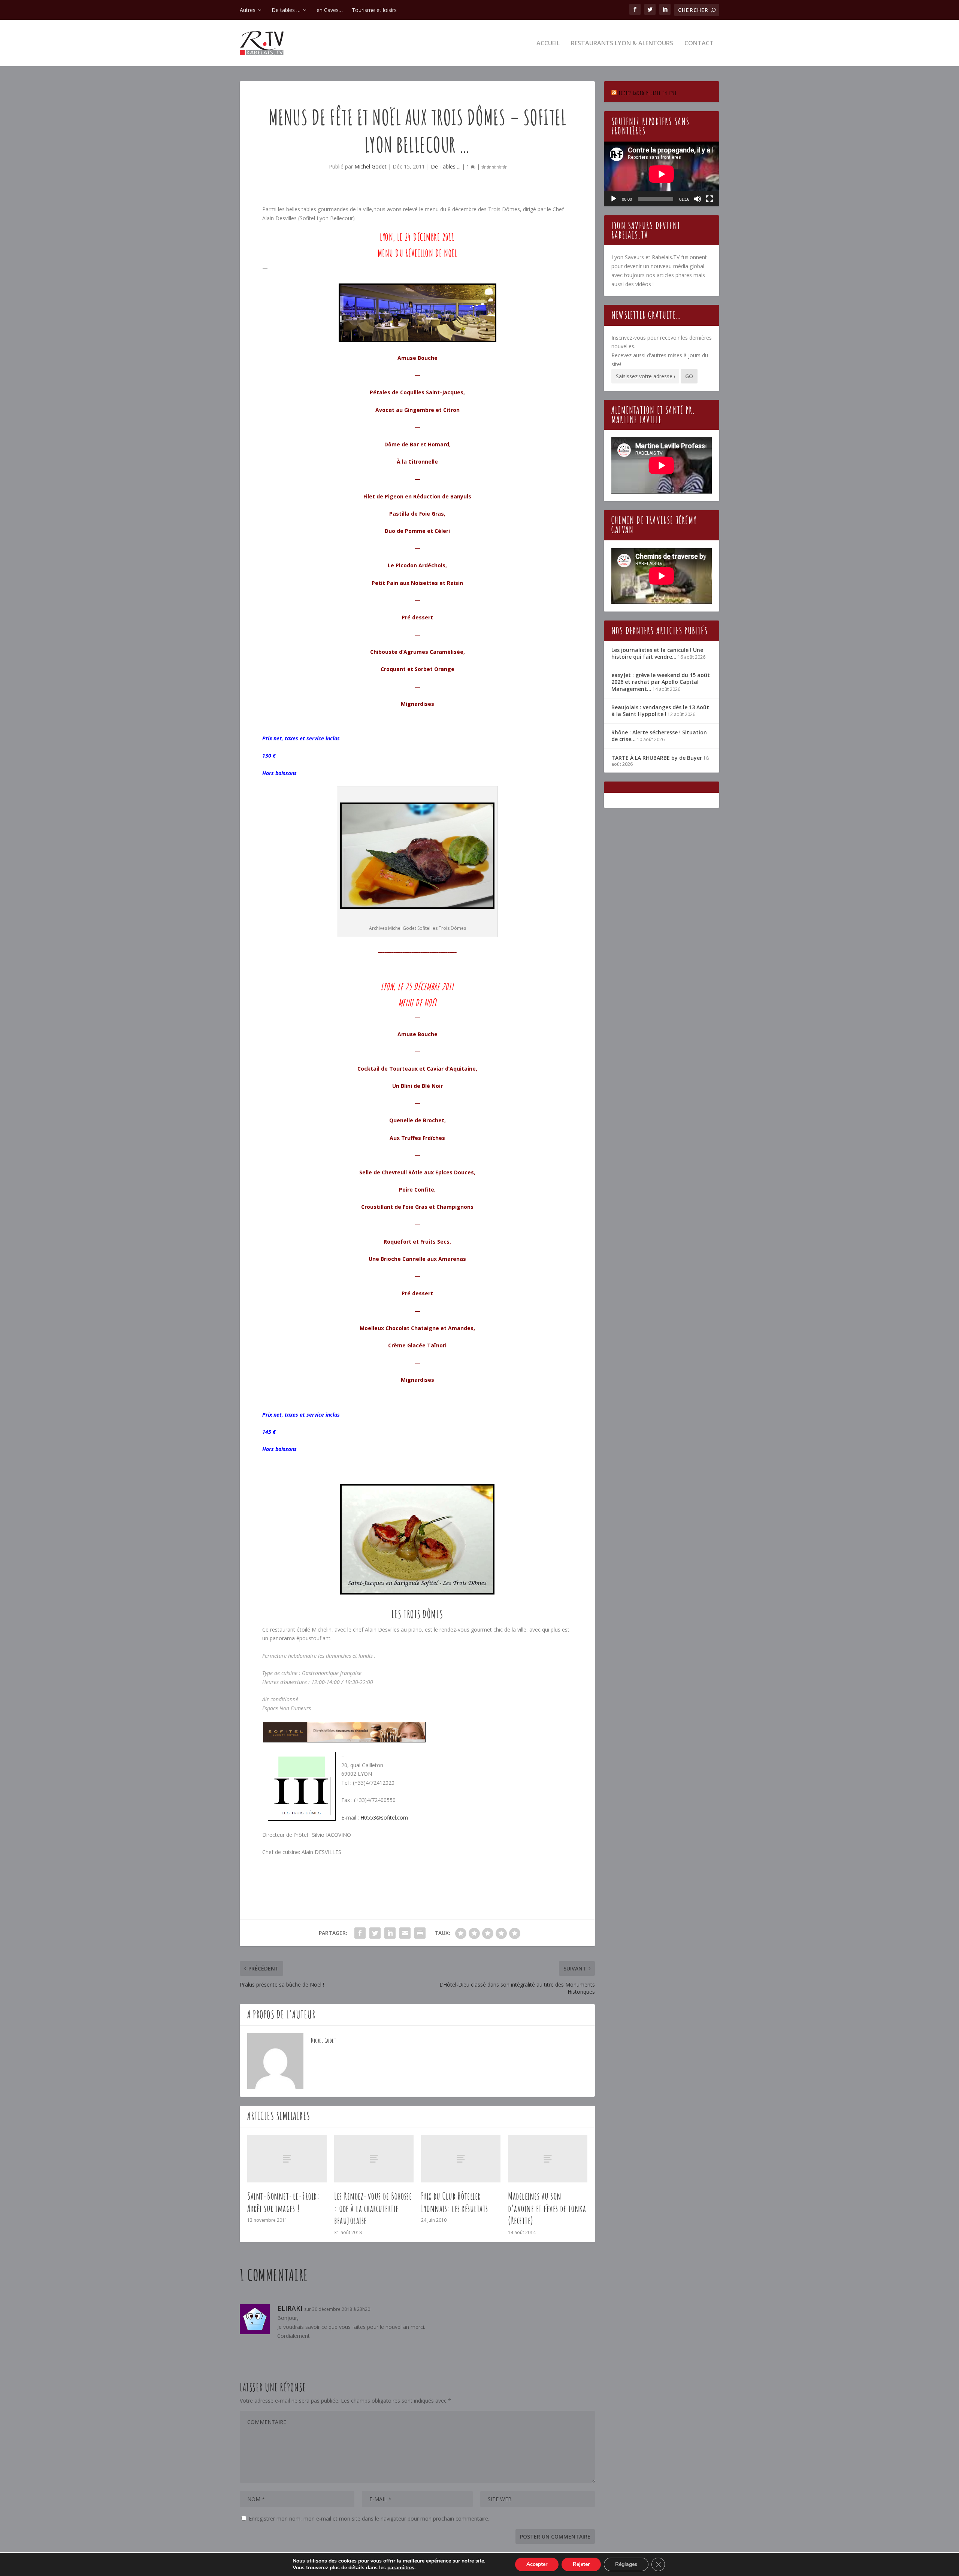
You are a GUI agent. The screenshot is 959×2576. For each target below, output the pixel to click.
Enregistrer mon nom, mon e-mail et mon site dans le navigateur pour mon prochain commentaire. (369, 2519)
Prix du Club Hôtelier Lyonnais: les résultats (455, 2202)
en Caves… (330, 10)
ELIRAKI (290, 2308)
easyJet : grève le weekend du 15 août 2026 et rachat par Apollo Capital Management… (661, 682)
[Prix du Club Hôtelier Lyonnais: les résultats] (461, 2159)
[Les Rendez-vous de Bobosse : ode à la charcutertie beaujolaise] (374, 2159)
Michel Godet (370, 166)
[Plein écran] (710, 199)
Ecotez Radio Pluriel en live (648, 93)
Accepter (537, 2564)
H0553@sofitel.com (384, 1818)
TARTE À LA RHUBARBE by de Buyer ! (658, 758)
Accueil (548, 44)
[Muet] (698, 199)
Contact (699, 44)
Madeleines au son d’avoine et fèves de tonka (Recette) (547, 2208)
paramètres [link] (401, 2568)
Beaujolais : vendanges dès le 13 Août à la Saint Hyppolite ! (660, 711)
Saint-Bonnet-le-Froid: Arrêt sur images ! (283, 2202)
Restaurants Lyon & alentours (622, 44)
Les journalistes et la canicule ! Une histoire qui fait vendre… (657, 653)
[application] (662, 174)
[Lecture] (614, 199)
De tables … (286, 10)
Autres (248, 10)
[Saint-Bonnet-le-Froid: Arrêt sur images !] (287, 2159)
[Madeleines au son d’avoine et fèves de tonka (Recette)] (548, 2159)
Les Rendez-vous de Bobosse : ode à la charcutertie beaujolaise (373, 2208)
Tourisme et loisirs (374, 10)
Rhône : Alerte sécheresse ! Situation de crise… (659, 736)
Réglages (626, 2564)
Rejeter (581, 2564)
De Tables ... (446, 166)
